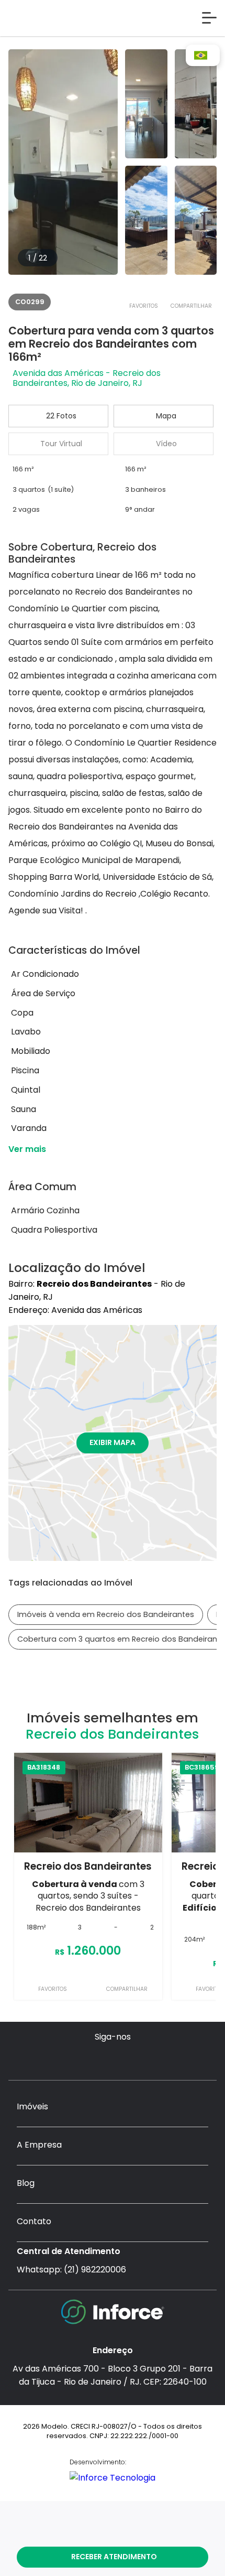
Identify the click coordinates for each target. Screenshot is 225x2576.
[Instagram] (72, 2059)
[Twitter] (133, 2059)
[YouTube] (113, 2059)
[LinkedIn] (153, 2059)
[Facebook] (92, 2059)
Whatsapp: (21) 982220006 (71, 2270)
